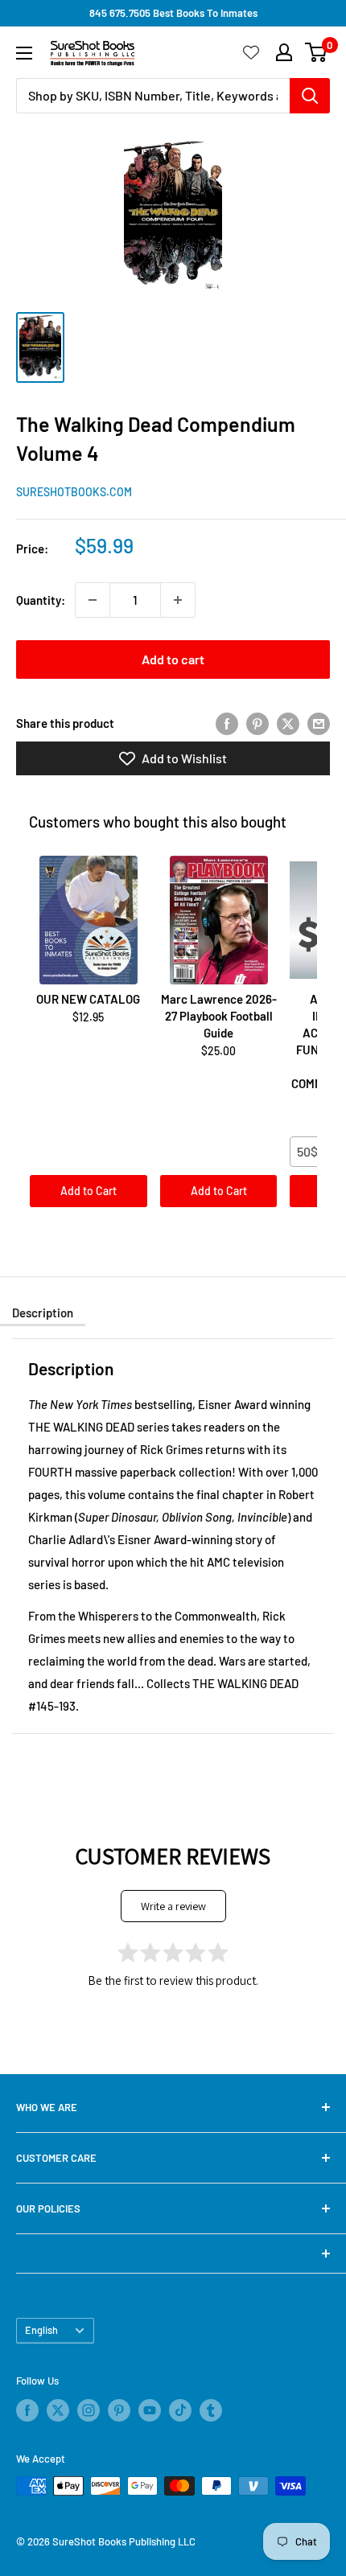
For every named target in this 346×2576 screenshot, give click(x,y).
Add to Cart (89, 1191)
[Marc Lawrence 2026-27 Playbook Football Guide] (219, 920)
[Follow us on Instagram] (89, 2410)
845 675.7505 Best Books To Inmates (173, 13)
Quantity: (41, 600)
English (41, 2330)
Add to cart (173, 659)
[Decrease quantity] (93, 600)
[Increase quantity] (178, 600)
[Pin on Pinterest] (257, 723)
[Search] (310, 96)
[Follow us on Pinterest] (119, 2410)
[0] (317, 52)
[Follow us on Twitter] (58, 2410)
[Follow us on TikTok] (180, 2410)
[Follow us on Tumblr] (211, 2410)
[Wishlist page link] (251, 52)
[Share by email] (319, 723)
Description (43, 1313)
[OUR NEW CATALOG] (89, 920)
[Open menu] (24, 53)
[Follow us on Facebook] (27, 2410)
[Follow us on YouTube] (150, 2410)
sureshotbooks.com (74, 492)
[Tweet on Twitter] (288, 723)
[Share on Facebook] (227, 723)
